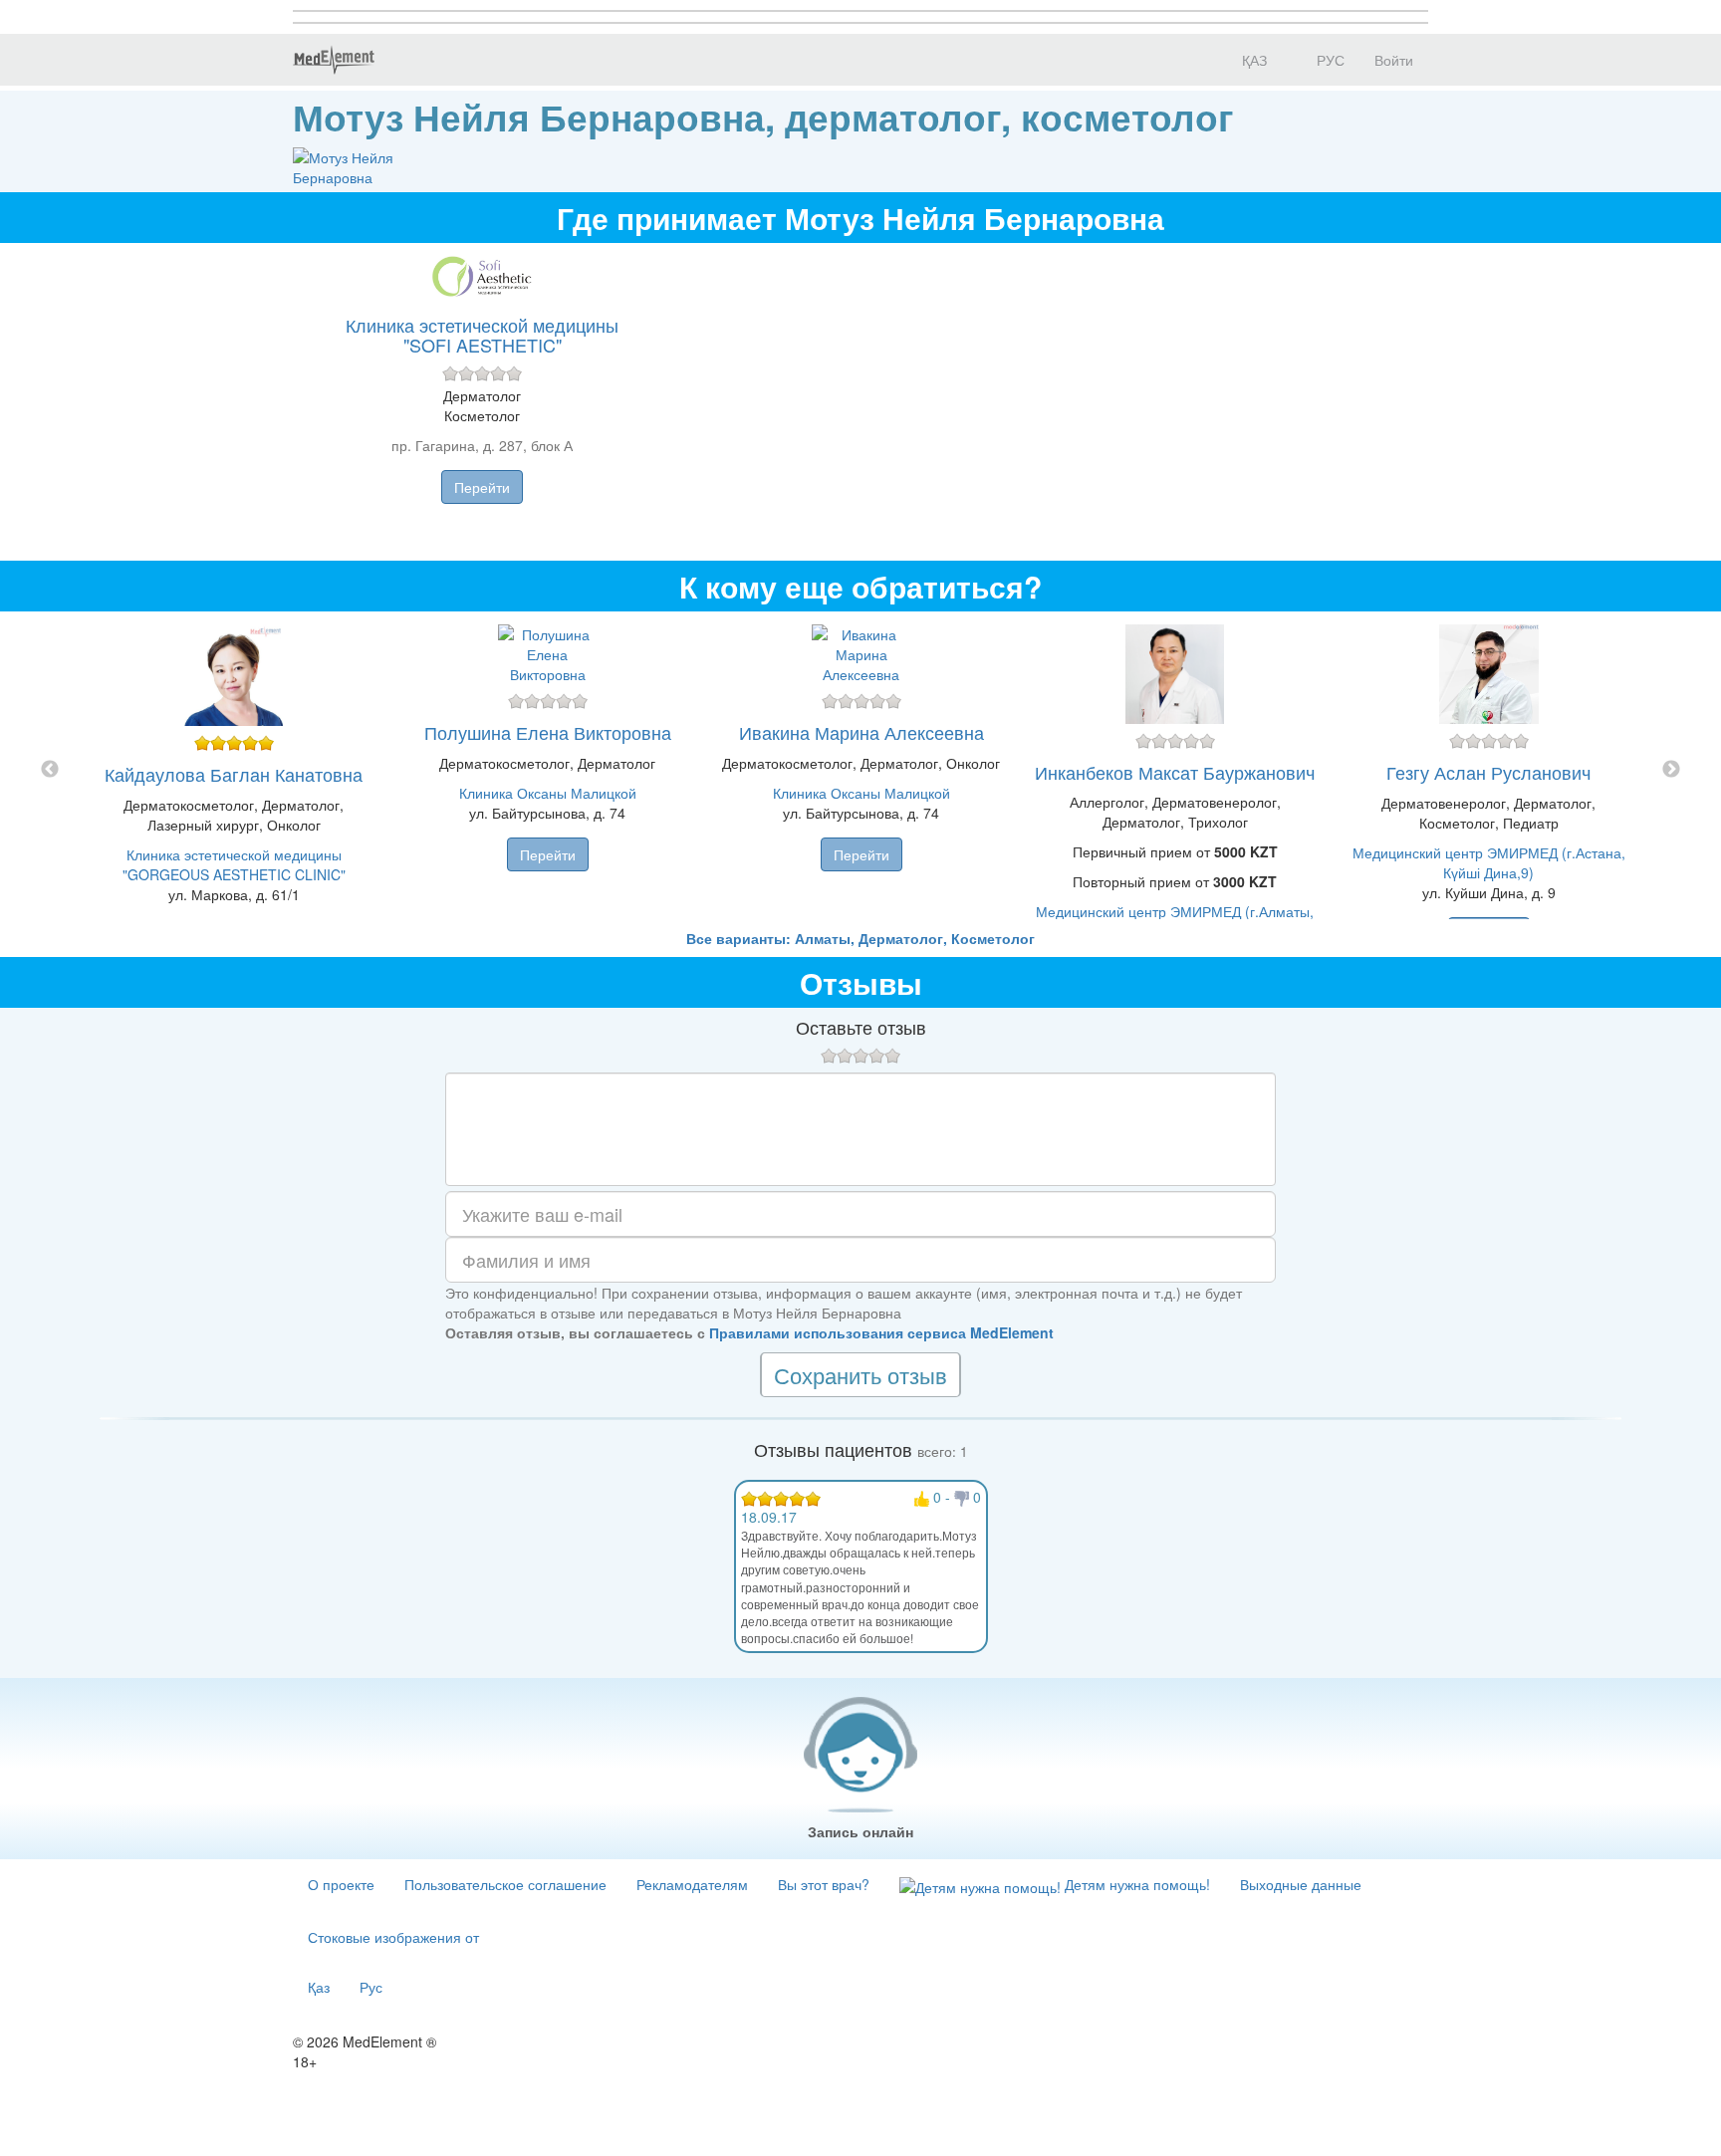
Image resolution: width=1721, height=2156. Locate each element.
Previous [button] (50, 770)
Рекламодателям (692, 1884)
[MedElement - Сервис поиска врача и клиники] (334, 60)
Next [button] (1671, 770)
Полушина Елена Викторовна (548, 732)
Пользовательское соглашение (505, 1884)
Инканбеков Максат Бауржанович (1175, 772)
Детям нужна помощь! (1135, 1884)
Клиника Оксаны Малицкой (548, 793)
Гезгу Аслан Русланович (1488, 772)
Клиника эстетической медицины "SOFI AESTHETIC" (482, 335)
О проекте (341, 1884)
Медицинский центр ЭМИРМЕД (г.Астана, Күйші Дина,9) (1489, 862)
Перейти (482, 487)
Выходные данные (1301, 1884)
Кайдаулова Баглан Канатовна (234, 774)
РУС (1329, 60)
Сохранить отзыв (860, 1375)
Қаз (319, 1987)
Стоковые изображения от (393, 1937)
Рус (371, 1987)
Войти (1394, 60)
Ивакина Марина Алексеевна (861, 732)
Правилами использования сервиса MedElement (881, 1332)
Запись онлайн (860, 1831)
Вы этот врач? (824, 1884)
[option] (861, 770)
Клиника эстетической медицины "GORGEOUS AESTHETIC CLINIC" (234, 864)
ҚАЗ (1252, 60)
